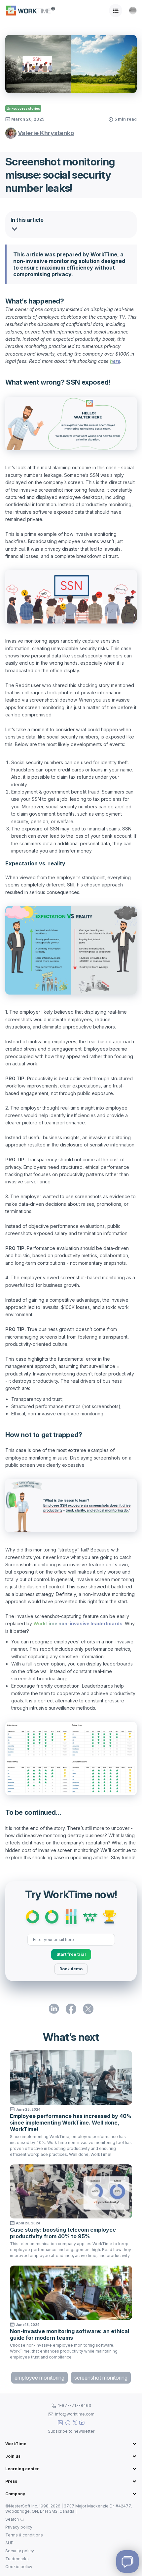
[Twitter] (75, 2423)
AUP (9, 2543)
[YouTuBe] (82, 2423)
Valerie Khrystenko (46, 133)
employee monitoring (39, 2378)
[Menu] (116, 11)
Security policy (20, 2551)
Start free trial (71, 1954)
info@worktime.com (75, 2414)
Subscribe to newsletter (71, 2431)
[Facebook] (68, 2423)
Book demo (71, 1969)
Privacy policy (19, 2527)
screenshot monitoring (101, 2378)
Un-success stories (23, 108)
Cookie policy (19, 2567)
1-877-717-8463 (75, 2405)
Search (12, 2519)
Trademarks (17, 2559)
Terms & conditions (24, 2535)
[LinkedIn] (60, 2423)
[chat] (127, 2562)
